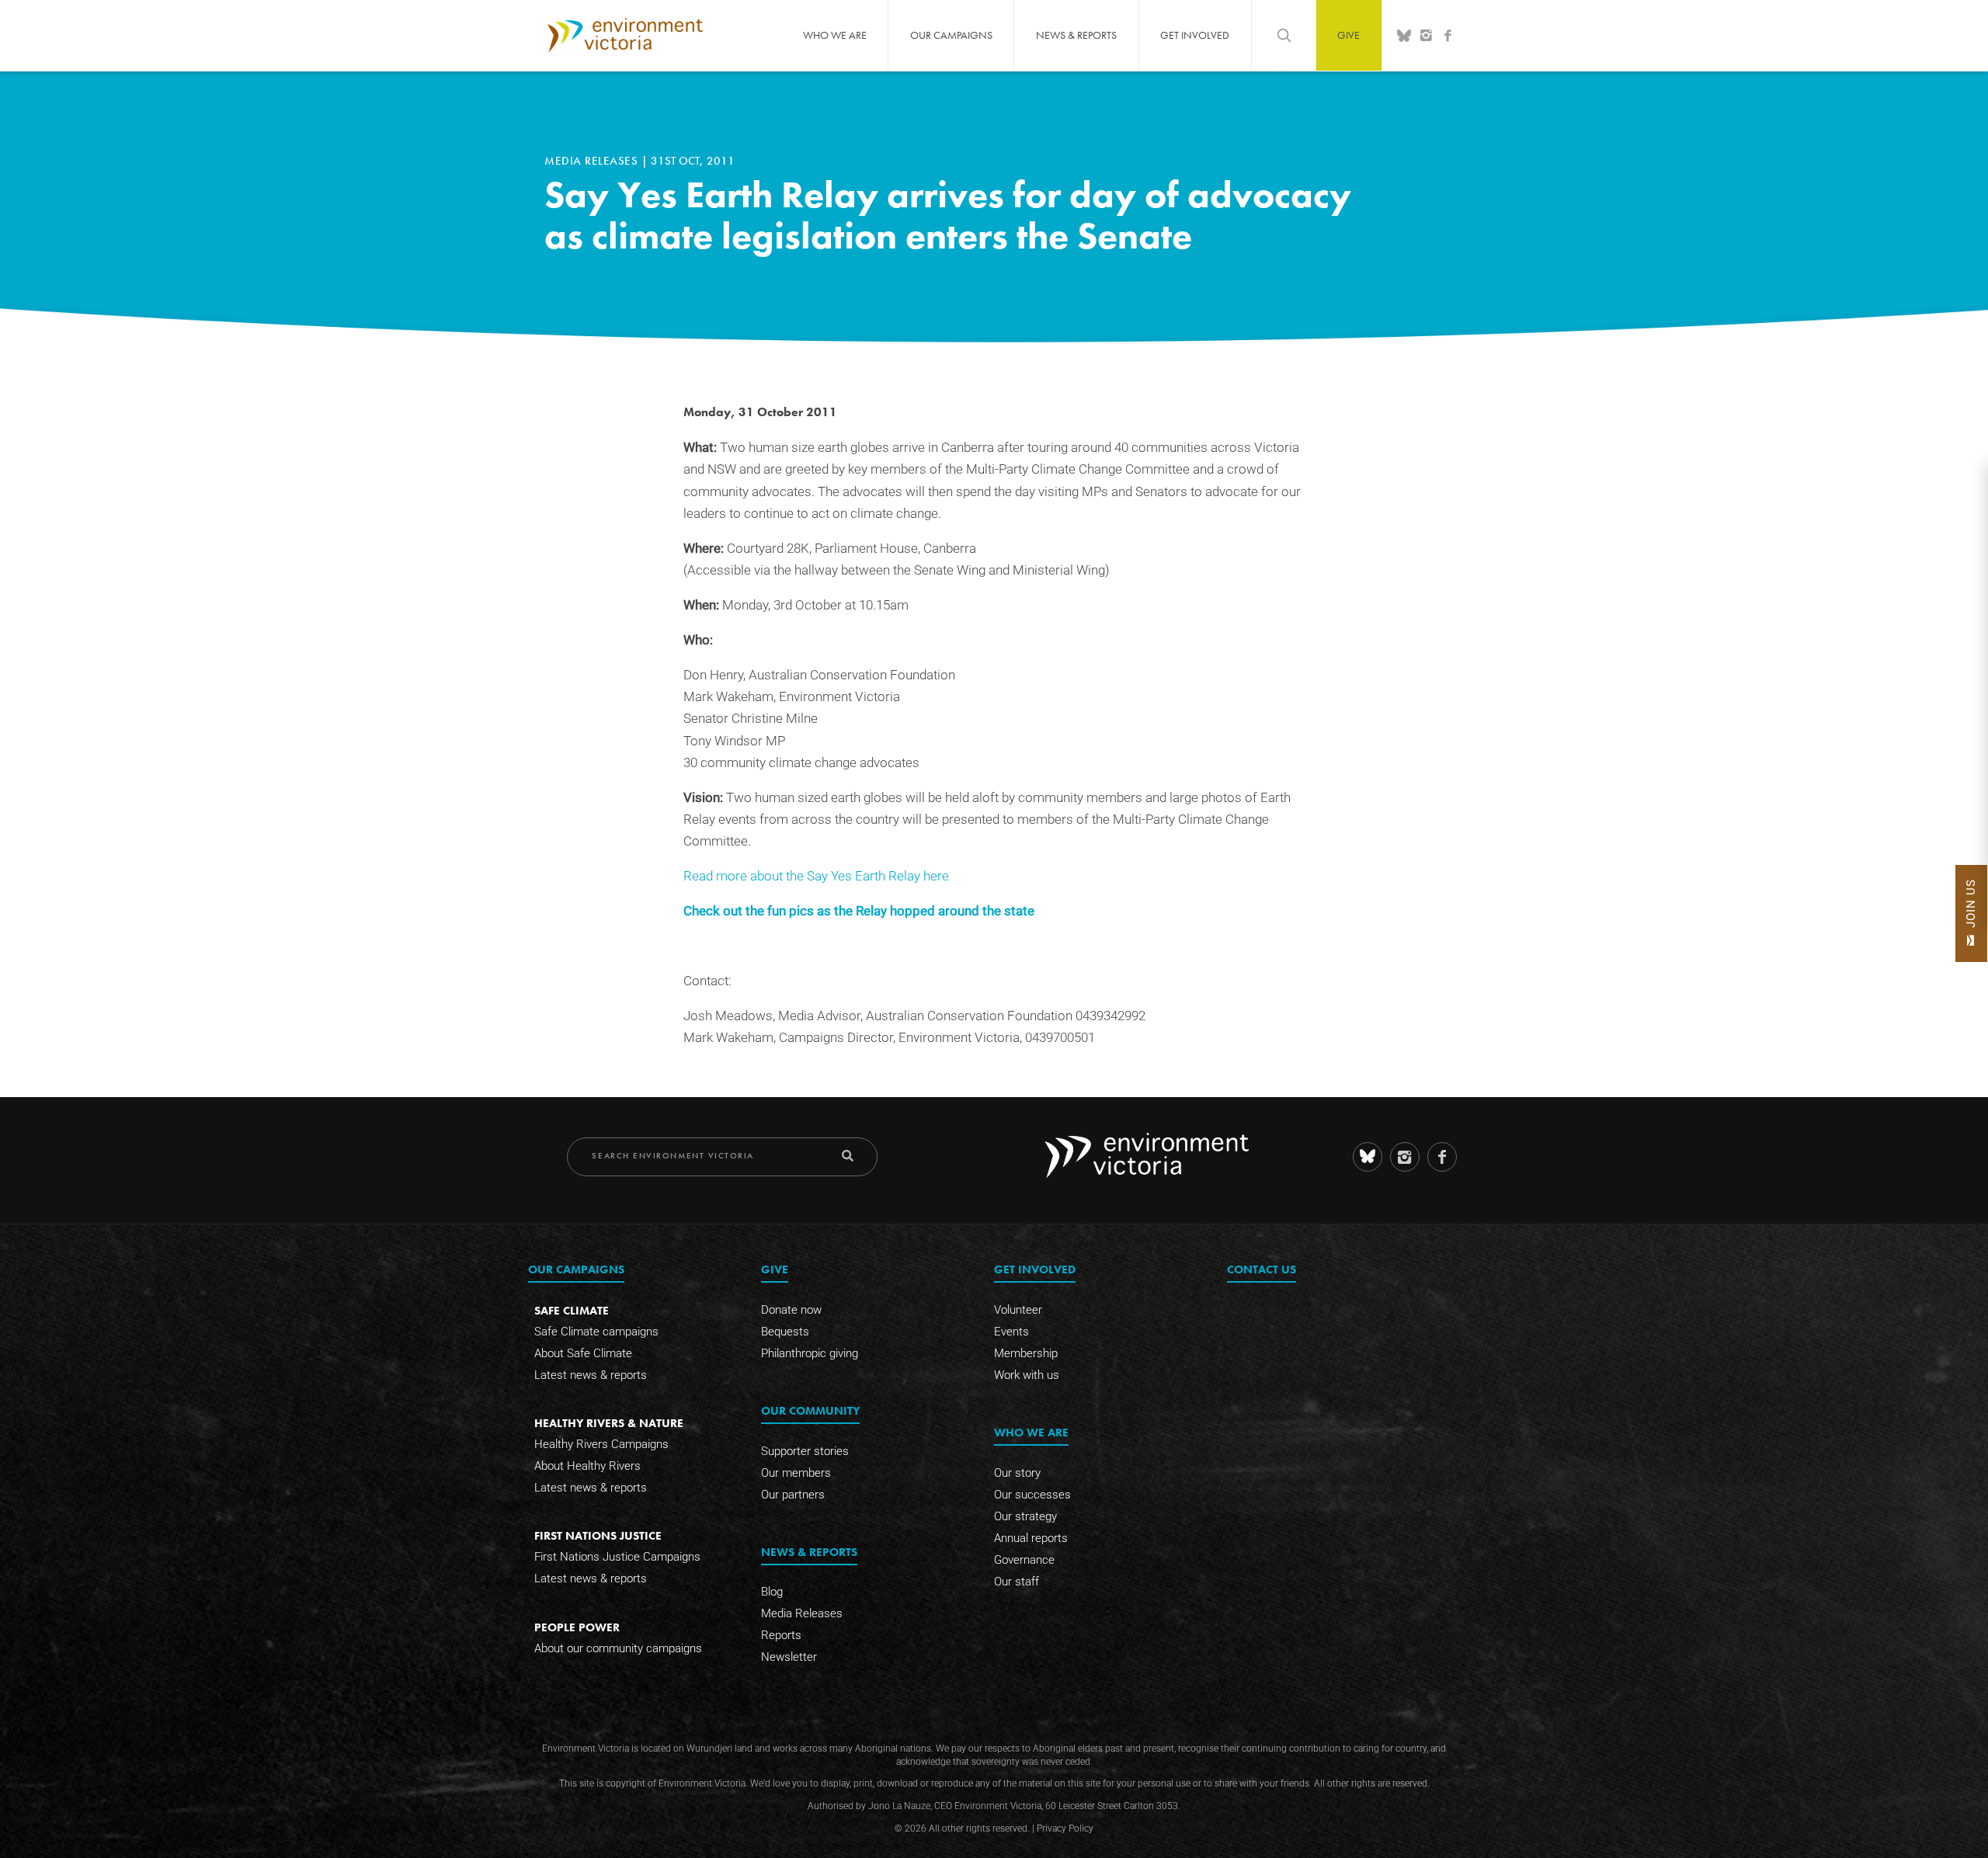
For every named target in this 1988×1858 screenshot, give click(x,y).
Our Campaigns (951, 35)
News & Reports (1076, 35)
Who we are (835, 35)
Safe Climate (572, 1310)
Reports (781, 1635)
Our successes (1032, 1495)
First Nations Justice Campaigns (617, 1557)
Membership (1026, 1353)
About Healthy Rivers (587, 1466)
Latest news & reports (591, 1375)
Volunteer (1018, 1310)
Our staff (1017, 1582)
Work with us (1027, 1375)
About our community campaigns (618, 1648)
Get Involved (1195, 35)
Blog (772, 1592)
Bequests (785, 1332)
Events (1011, 1332)
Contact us (1262, 1269)
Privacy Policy (1065, 1828)
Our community (810, 1410)
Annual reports (1031, 1538)
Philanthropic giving (810, 1353)
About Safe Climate (583, 1353)
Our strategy (1025, 1516)
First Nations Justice (598, 1535)
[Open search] (1284, 35)
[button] (1971, 913)
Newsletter (789, 1657)
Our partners (793, 1495)
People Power (577, 1627)
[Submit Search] (848, 1156)
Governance (1024, 1560)
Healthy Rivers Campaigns (601, 1444)
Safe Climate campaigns (596, 1332)
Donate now (791, 1310)
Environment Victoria (625, 35)
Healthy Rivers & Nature (609, 1423)
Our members (796, 1473)
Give (1349, 35)
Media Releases (593, 161)
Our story (1017, 1473)
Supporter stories (805, 1451)
